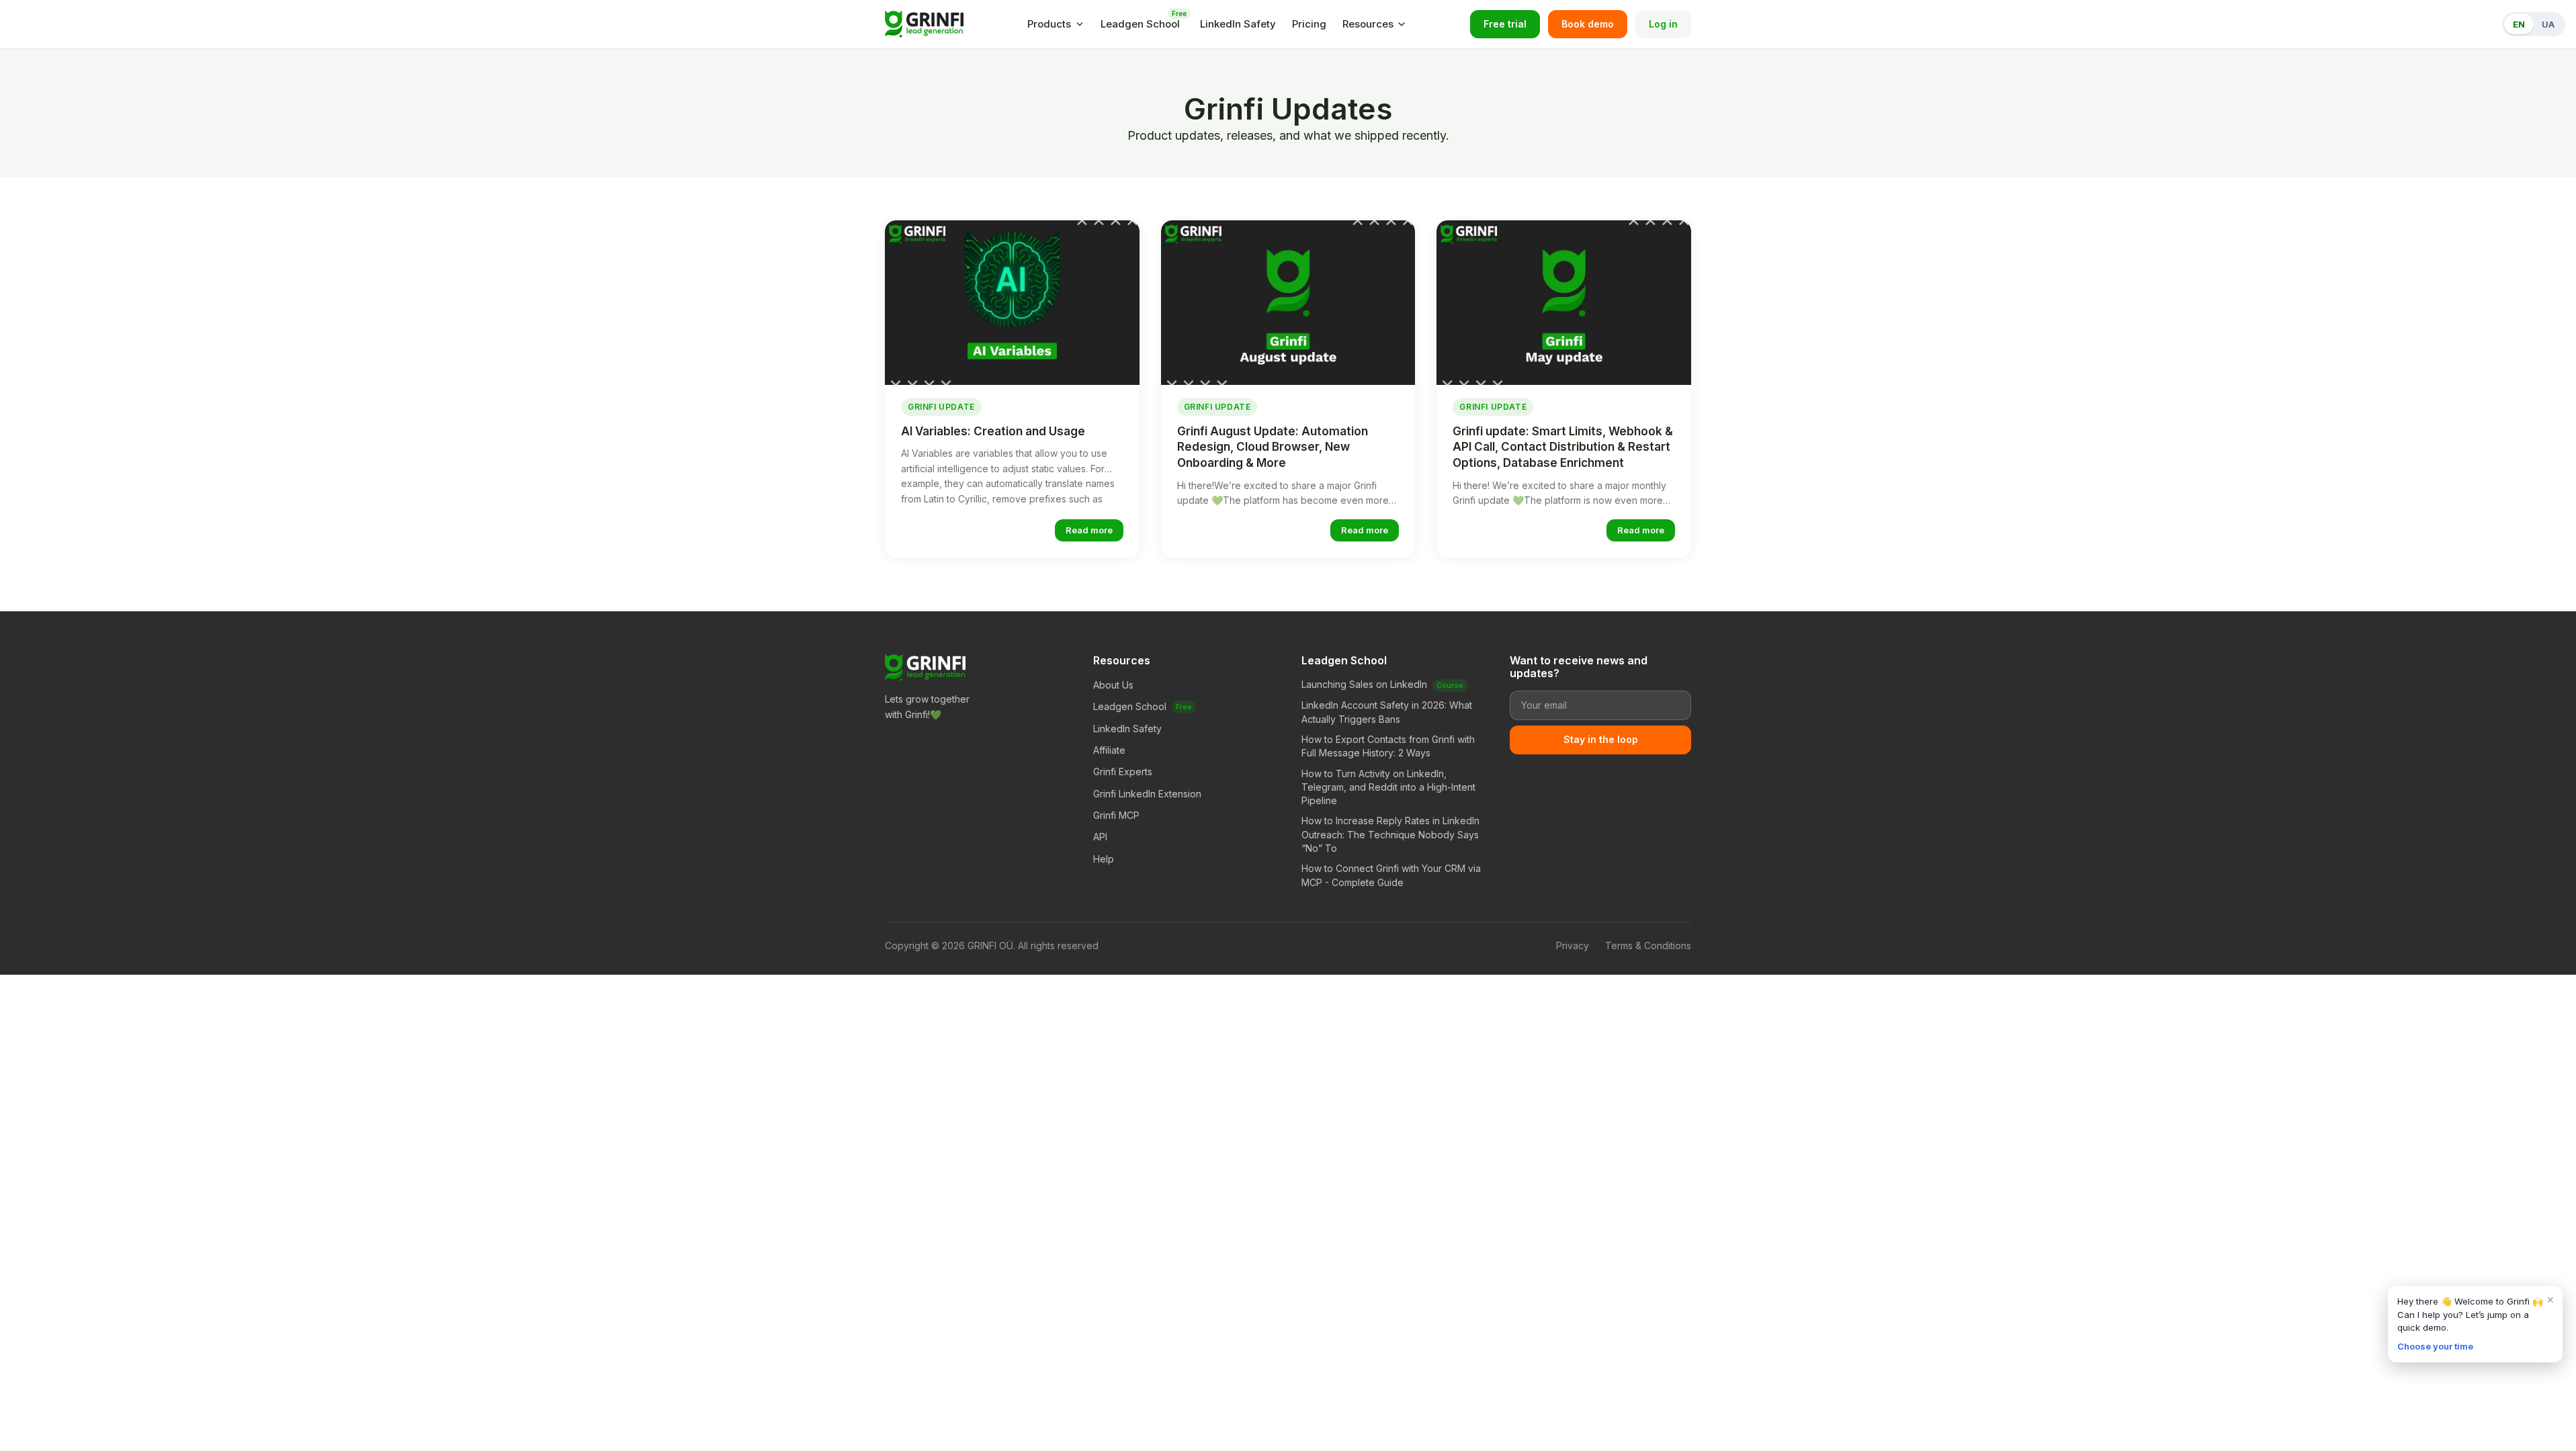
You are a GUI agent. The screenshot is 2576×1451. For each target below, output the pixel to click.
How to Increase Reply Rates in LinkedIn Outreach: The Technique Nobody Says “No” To (1390, 834)
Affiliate (1109, 750)
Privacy (1573, 946)
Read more (1089, 530)
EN (2519, 24)
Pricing (1309, 24)
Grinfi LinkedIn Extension (1147, 794)
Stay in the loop (1601, 739)
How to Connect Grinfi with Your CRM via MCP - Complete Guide (1391, 875)
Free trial (1505, 24)
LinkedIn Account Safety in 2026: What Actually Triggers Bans (1387, 712)
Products (1049, 24)
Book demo (1588, 24)
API (1100, 837)
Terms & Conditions (1648, 946)
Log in (1663, 24)
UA (2548, 24)
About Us (1113, 685)
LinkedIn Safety (1238, 24)
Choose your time (2435, 1346)
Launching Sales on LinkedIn (1364, 684)
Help (1104, 859)
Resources (1368, 24)
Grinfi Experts (1123, 772)
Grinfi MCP (1116, 815)
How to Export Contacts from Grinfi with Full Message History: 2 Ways (1388, 746)
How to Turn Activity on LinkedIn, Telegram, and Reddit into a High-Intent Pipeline (1388, 787)
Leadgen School (1142, 23)
